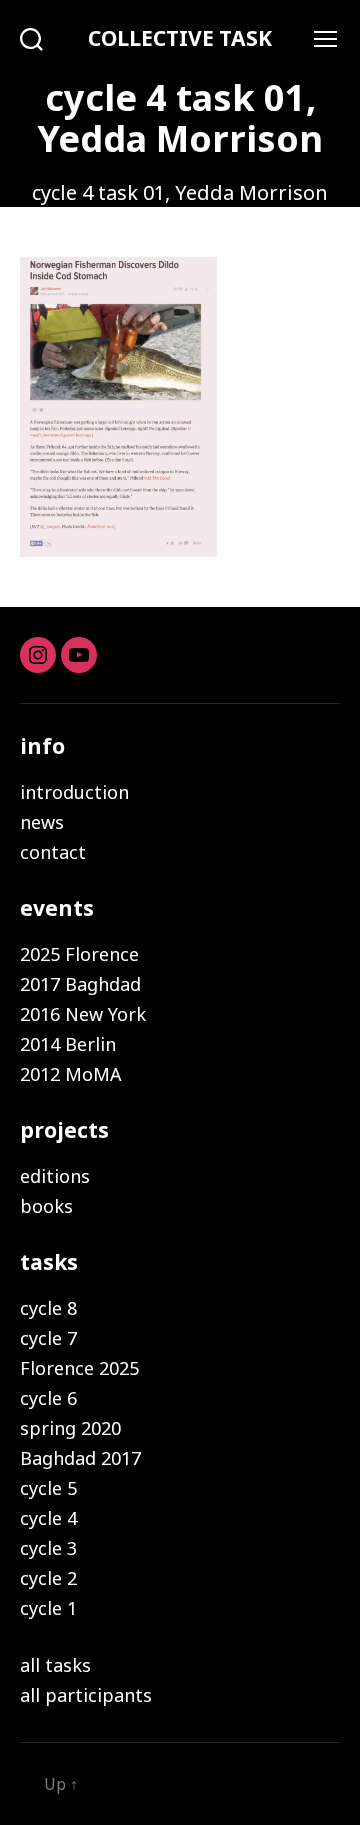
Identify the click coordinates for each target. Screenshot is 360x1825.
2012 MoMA (71, 1074)
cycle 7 (48, 1338)
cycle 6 (48, 1398)
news (42, 822)
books (46, 1206)
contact (53, 852)
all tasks (55, 1665)
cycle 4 (48, 1518)
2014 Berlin (68, 1044)
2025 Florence (79, 954)
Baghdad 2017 (80, 1458)
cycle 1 (48, 1608)
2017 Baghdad (80, 984)
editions (55, 1176)
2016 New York (83, 1014)
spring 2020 (70, 1428)
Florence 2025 (79, 1368)
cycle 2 (48, 1578)
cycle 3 (48, 1548)
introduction (74, 792)
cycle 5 (48, 1488)
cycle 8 (48, 1308)
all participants (86, 1695)
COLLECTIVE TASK (180, 38)
